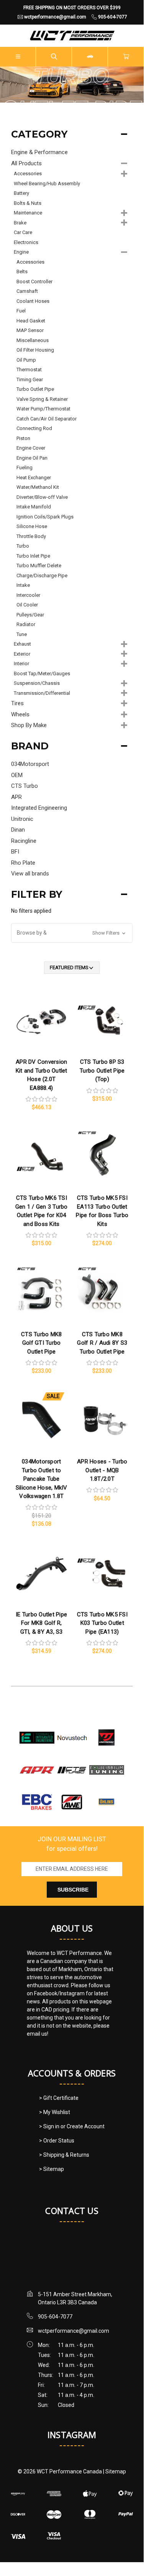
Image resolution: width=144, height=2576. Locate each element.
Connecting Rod (34, 428)
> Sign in (50, 2126)
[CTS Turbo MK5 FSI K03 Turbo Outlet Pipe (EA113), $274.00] (102, 1573)
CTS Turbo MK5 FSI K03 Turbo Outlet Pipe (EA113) (102, 1623)
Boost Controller (34, 282)
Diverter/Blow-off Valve (42, 497)
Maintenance (28, 213)
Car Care (23, 232)
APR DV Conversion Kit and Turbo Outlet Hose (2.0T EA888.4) (42, 1075)
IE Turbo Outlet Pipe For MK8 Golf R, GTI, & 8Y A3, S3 (41, 1623)
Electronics (26, 242)
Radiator (26, 624)
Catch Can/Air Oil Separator (47, 419)
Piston (23, 438)
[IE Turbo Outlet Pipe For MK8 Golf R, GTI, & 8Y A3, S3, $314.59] (41, 1573)
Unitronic (22, 819)
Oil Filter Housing (35, 350)
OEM (17, 775)
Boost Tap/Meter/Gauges (42, 673)
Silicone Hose (32, 526)
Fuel (21, 311)
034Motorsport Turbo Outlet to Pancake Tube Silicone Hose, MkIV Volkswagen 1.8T (42, 1479)
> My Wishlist (55, 2112)
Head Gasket (31, 321)
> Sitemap (52, 2169)
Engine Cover (31, 448)
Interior (21, 664)
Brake (20, 223)
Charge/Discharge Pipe (42, 575)
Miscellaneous (33, 340)
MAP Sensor (30, 330)
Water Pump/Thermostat (43, 409)
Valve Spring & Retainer (42, 399)
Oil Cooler (27, 605)
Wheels (20, 714)
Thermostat (29, 370)
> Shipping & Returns (64, 2155)
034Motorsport (30, 764)
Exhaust (22, 644)
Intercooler (28, 595)
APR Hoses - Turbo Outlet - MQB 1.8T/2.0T (102, 1470)
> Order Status (57, 2141)
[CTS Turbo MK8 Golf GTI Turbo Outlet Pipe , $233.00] (41, 1292)
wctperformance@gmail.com (74, 2331)
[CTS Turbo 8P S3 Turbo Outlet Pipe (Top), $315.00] (102, 1020)
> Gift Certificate (59, 2098)
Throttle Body (31, 536)
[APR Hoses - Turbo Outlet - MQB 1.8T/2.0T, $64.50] (102, 1420)
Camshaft (27, 291)
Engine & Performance (39, 152)
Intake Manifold (34, 507)
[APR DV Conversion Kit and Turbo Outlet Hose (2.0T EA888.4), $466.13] (41, 1020)
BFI (15, 852)
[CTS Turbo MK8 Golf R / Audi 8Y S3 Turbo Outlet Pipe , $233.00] (102, 1292)
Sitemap (116, 2471)
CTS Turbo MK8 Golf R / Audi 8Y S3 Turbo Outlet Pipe (102, 1343)
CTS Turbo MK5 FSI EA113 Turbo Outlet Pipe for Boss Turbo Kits (102, 1211)
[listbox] (72, 968)
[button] (72, 933)
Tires (17, 703)
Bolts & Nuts (28, 203)
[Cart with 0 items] (126, 57)
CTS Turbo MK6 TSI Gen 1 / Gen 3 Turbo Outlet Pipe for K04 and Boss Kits (42, 1211)
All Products (26, 163)
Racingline (24, 841)
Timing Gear (30, 380)
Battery (21, 193)
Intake (23, 585)
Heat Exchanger (34, 477)
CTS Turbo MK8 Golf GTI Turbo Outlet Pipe (41, 1343)
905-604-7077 (55, 2317)
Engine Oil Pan (32, 458)
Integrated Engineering (39, 808)
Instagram (72, 2435)
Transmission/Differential (42, 693)
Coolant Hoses (33, 301)
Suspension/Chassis (37, 683)
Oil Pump (26, 360)
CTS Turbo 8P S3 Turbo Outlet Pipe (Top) (102, 1070)
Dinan (18, 830)
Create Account (86, 2126)
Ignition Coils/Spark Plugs (45, 517)
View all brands (30, 874)
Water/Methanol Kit (38, 487)
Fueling (25, 468)
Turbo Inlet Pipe (33, 556)
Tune (22, 634)
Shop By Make (29, 725)
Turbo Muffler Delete (39, 566)
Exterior (22, 654)
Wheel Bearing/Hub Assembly (47, 184)
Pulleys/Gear (30, 615)
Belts (22, 272)
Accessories (28, 174)
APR (16, 797)
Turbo (23, 546)
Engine (21, 252)
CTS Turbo (25, 786)
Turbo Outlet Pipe (35, 389)
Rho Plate (23, 863)
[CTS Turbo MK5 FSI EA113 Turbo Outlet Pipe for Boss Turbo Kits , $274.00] (102, 1156)
